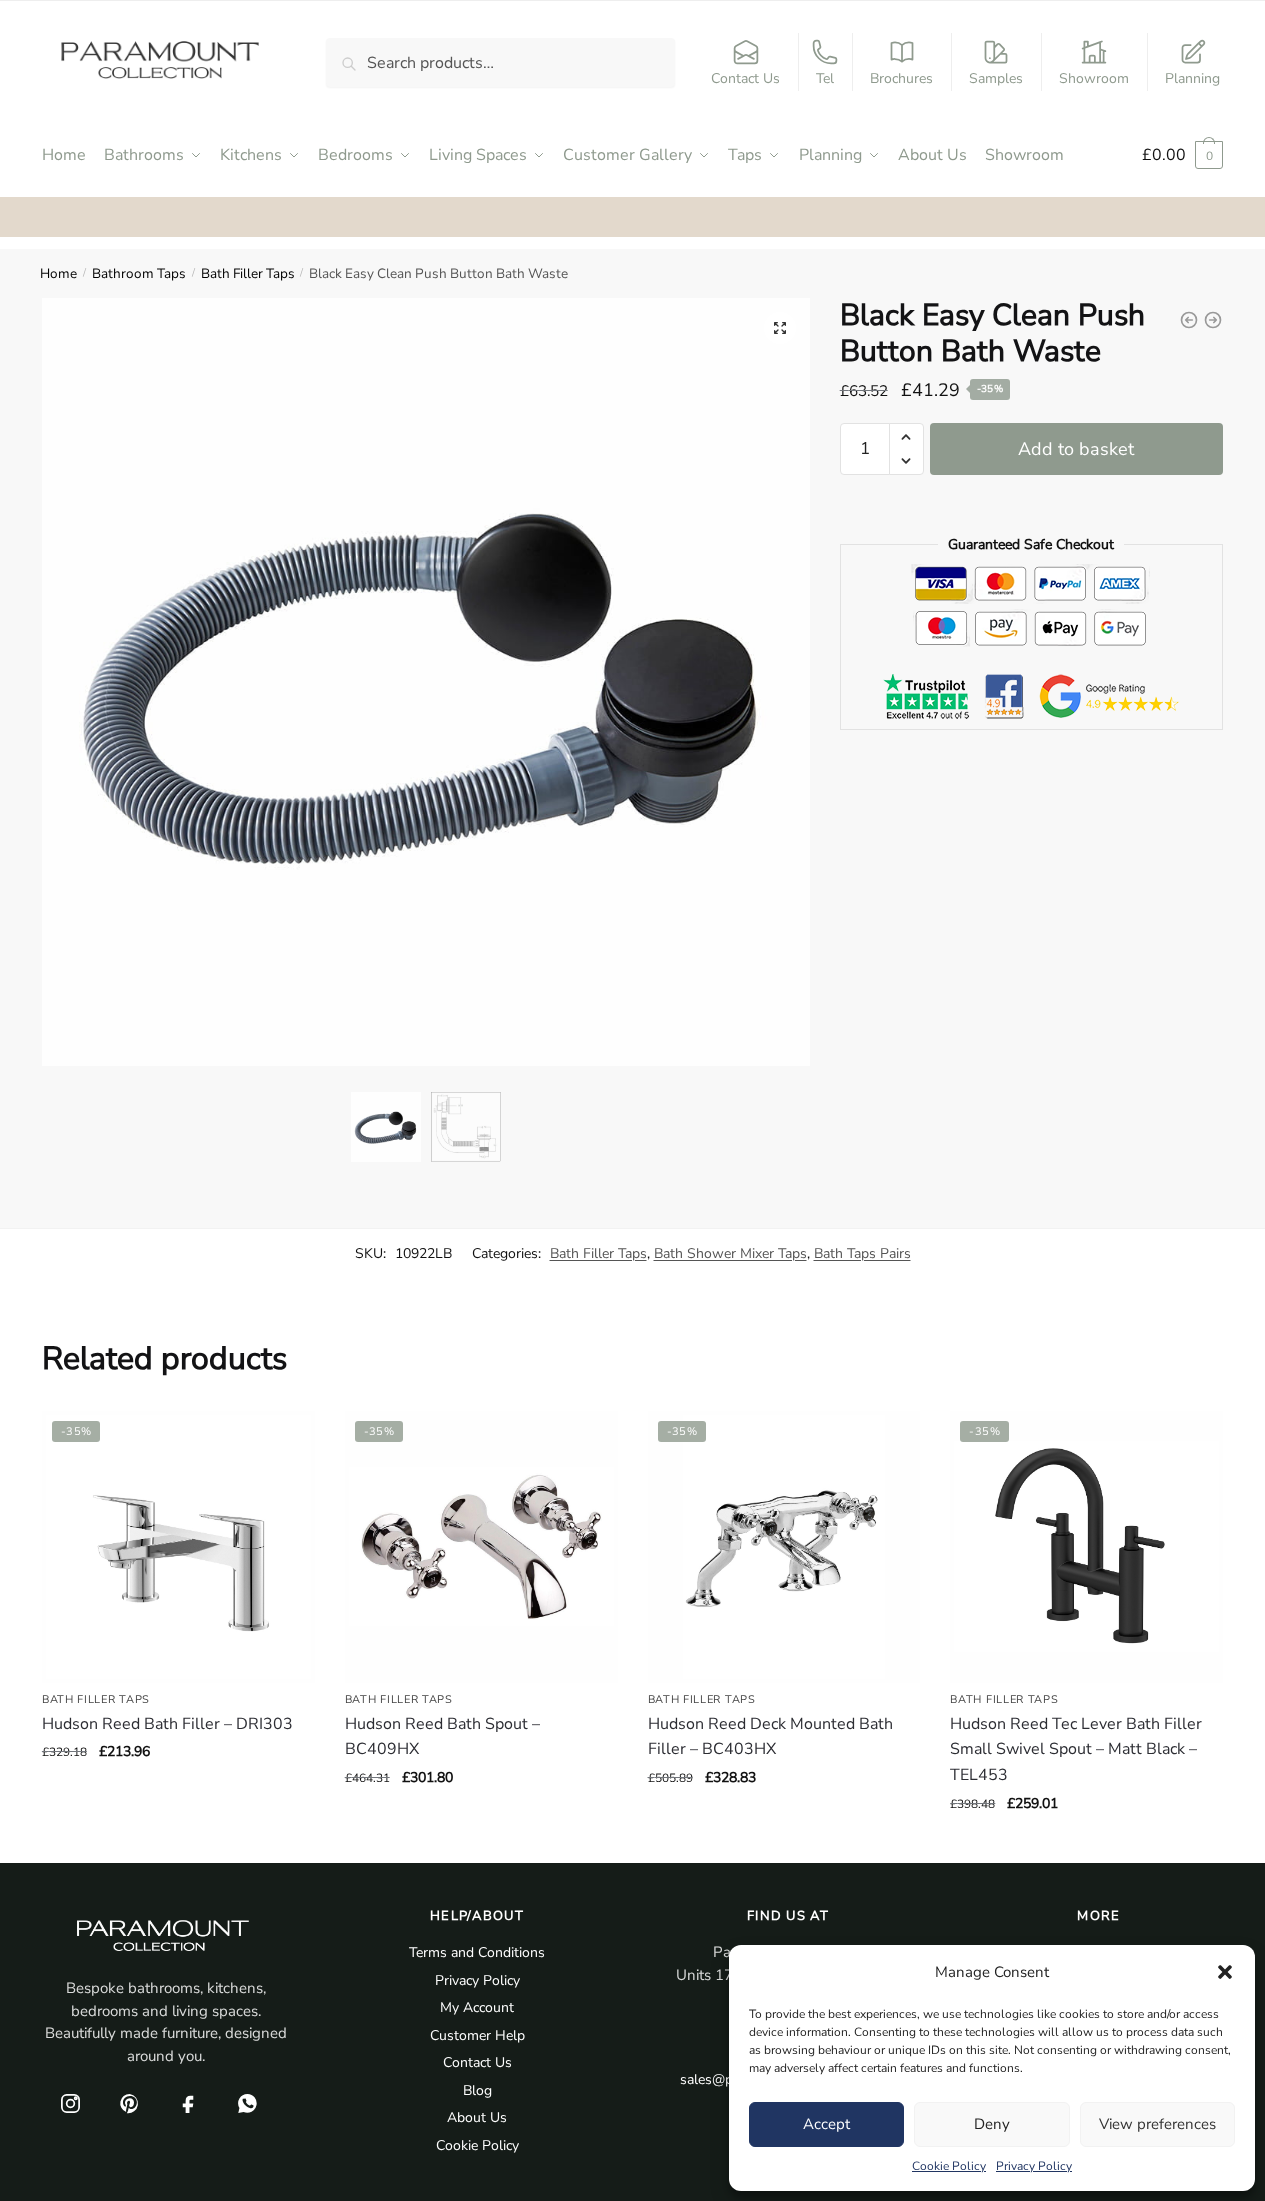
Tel (825, 78)
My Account (477, 2007)
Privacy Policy (1034, 2166)
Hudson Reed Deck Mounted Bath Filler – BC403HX (770, 1737)
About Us (477, 2117)
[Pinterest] (129, 2103)
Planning (1192, 78)
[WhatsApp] (247, 2103)
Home (58, 273)
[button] (1225, 1972)
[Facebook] (188, 2103)
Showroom (1094, 78)
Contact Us (745, 78)
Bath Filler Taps (248, 273)
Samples (996, 78)
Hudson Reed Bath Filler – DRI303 (167, 1724)
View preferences (1157, 2124)
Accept (826, 2124)
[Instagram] (70, 2103)
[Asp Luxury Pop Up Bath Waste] (1189, 320)
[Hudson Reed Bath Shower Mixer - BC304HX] (1213, 320)
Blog (477, 2090)
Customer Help (477, 2035)
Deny (992, 2124)
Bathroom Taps (139, 273)
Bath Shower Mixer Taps (730, 1253)
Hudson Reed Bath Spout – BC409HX (442, 1737)
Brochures (901, 78)
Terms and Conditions (477, 1952)
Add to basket (1076, 449)
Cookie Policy (949, 2166)
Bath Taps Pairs (862, 1253)
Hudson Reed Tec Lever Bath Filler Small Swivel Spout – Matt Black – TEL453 (1076, 1750)
